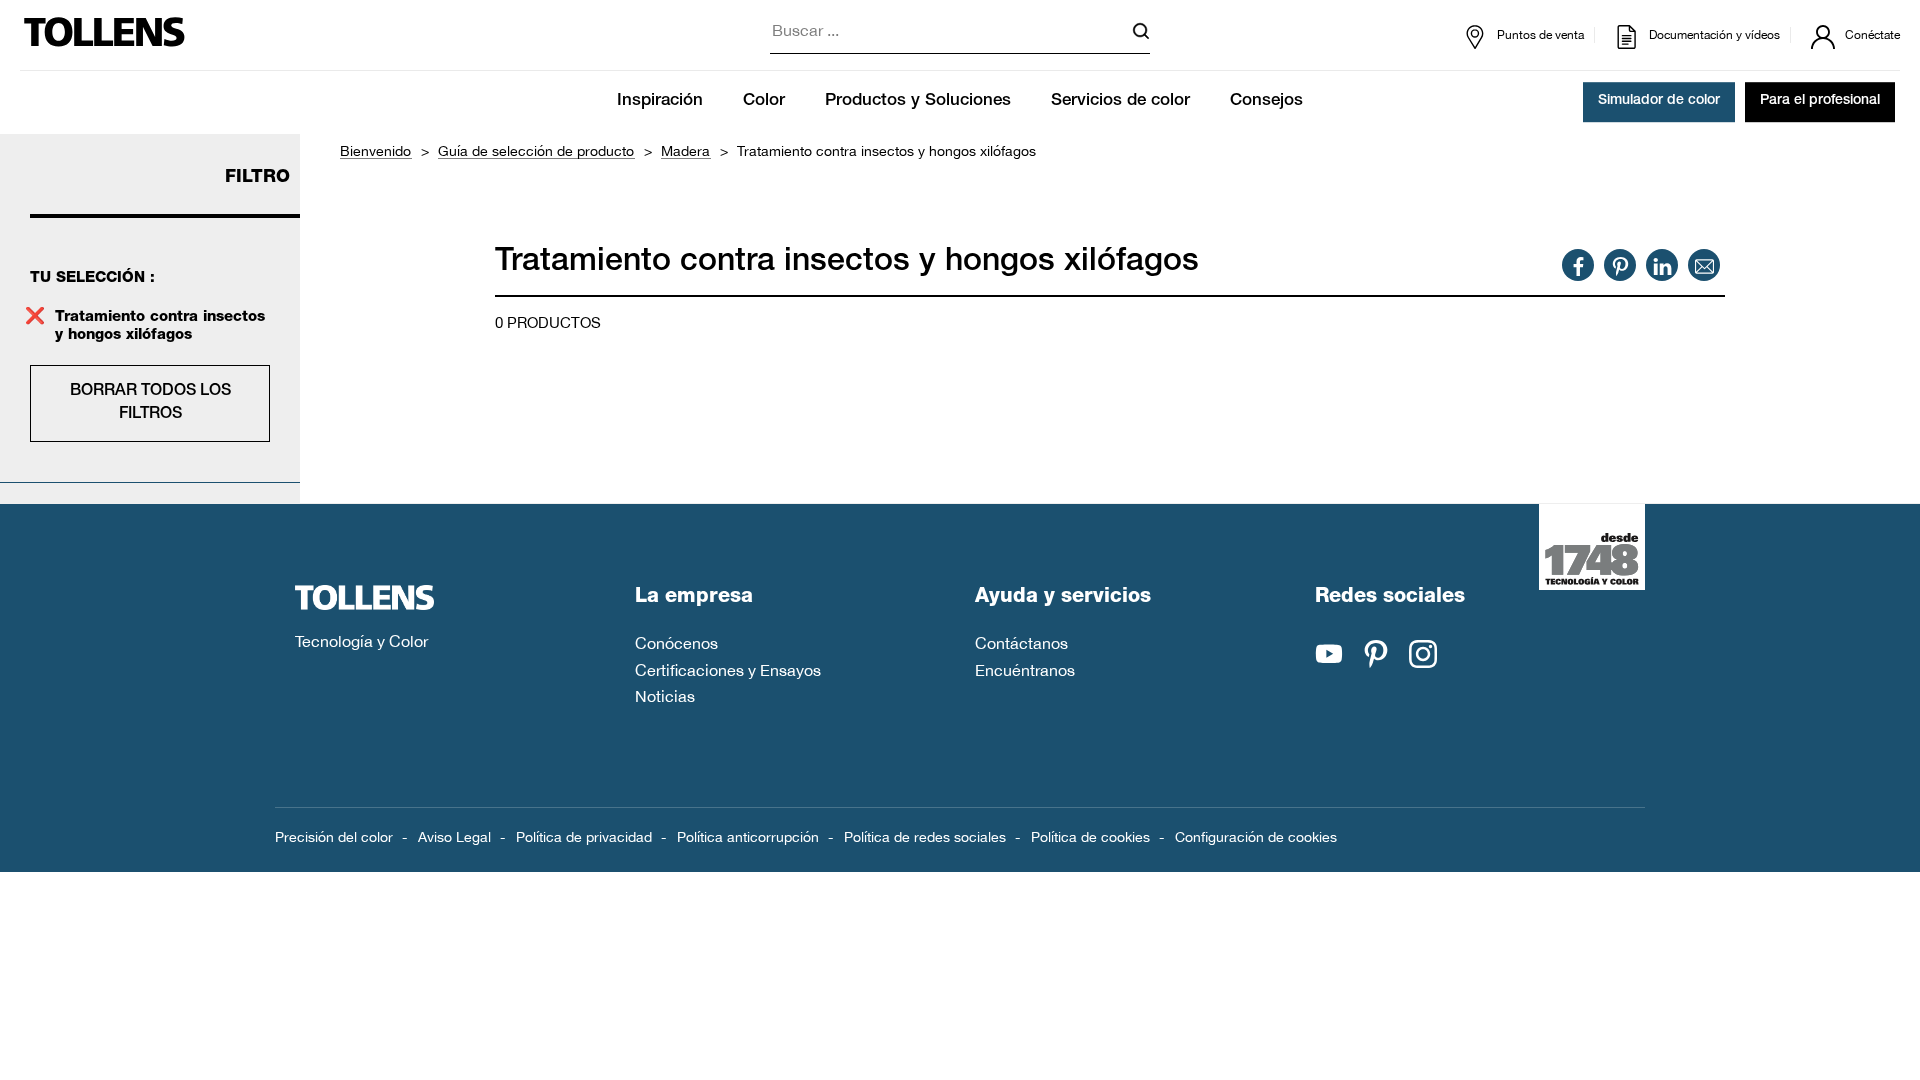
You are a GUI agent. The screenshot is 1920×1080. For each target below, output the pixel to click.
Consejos (1266, 101)
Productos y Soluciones (918, 101)
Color (764, 101)
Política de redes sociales (925, 837)
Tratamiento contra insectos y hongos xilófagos (160, 326)
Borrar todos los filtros (150, 403)
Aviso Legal (454, 837)
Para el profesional (1820, 102)
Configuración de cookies (1256, 837)
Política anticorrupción (748, 837)
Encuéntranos (1025, 670)
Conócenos (676, 643)
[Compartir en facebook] (1578, 265)
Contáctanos (1021, 643)
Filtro (257, 178)
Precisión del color (334, 837)
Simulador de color (1659, 102)
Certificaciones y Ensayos (728, 670)
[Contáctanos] (1704, 265)
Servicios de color (1120, 101)
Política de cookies (1090, 837)
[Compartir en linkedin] (1662, 265)
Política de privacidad (584, 837)
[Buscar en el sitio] (1141, 34)
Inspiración (660, 101)
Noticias (665, 696)
